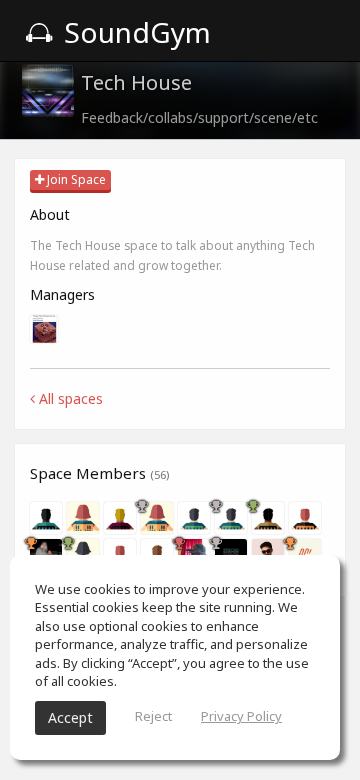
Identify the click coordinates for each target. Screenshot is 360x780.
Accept (70, 717)
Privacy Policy (241, 716)
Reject (153, 716)
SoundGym (134, 32)
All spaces (69, 398)
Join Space (75, 179)
